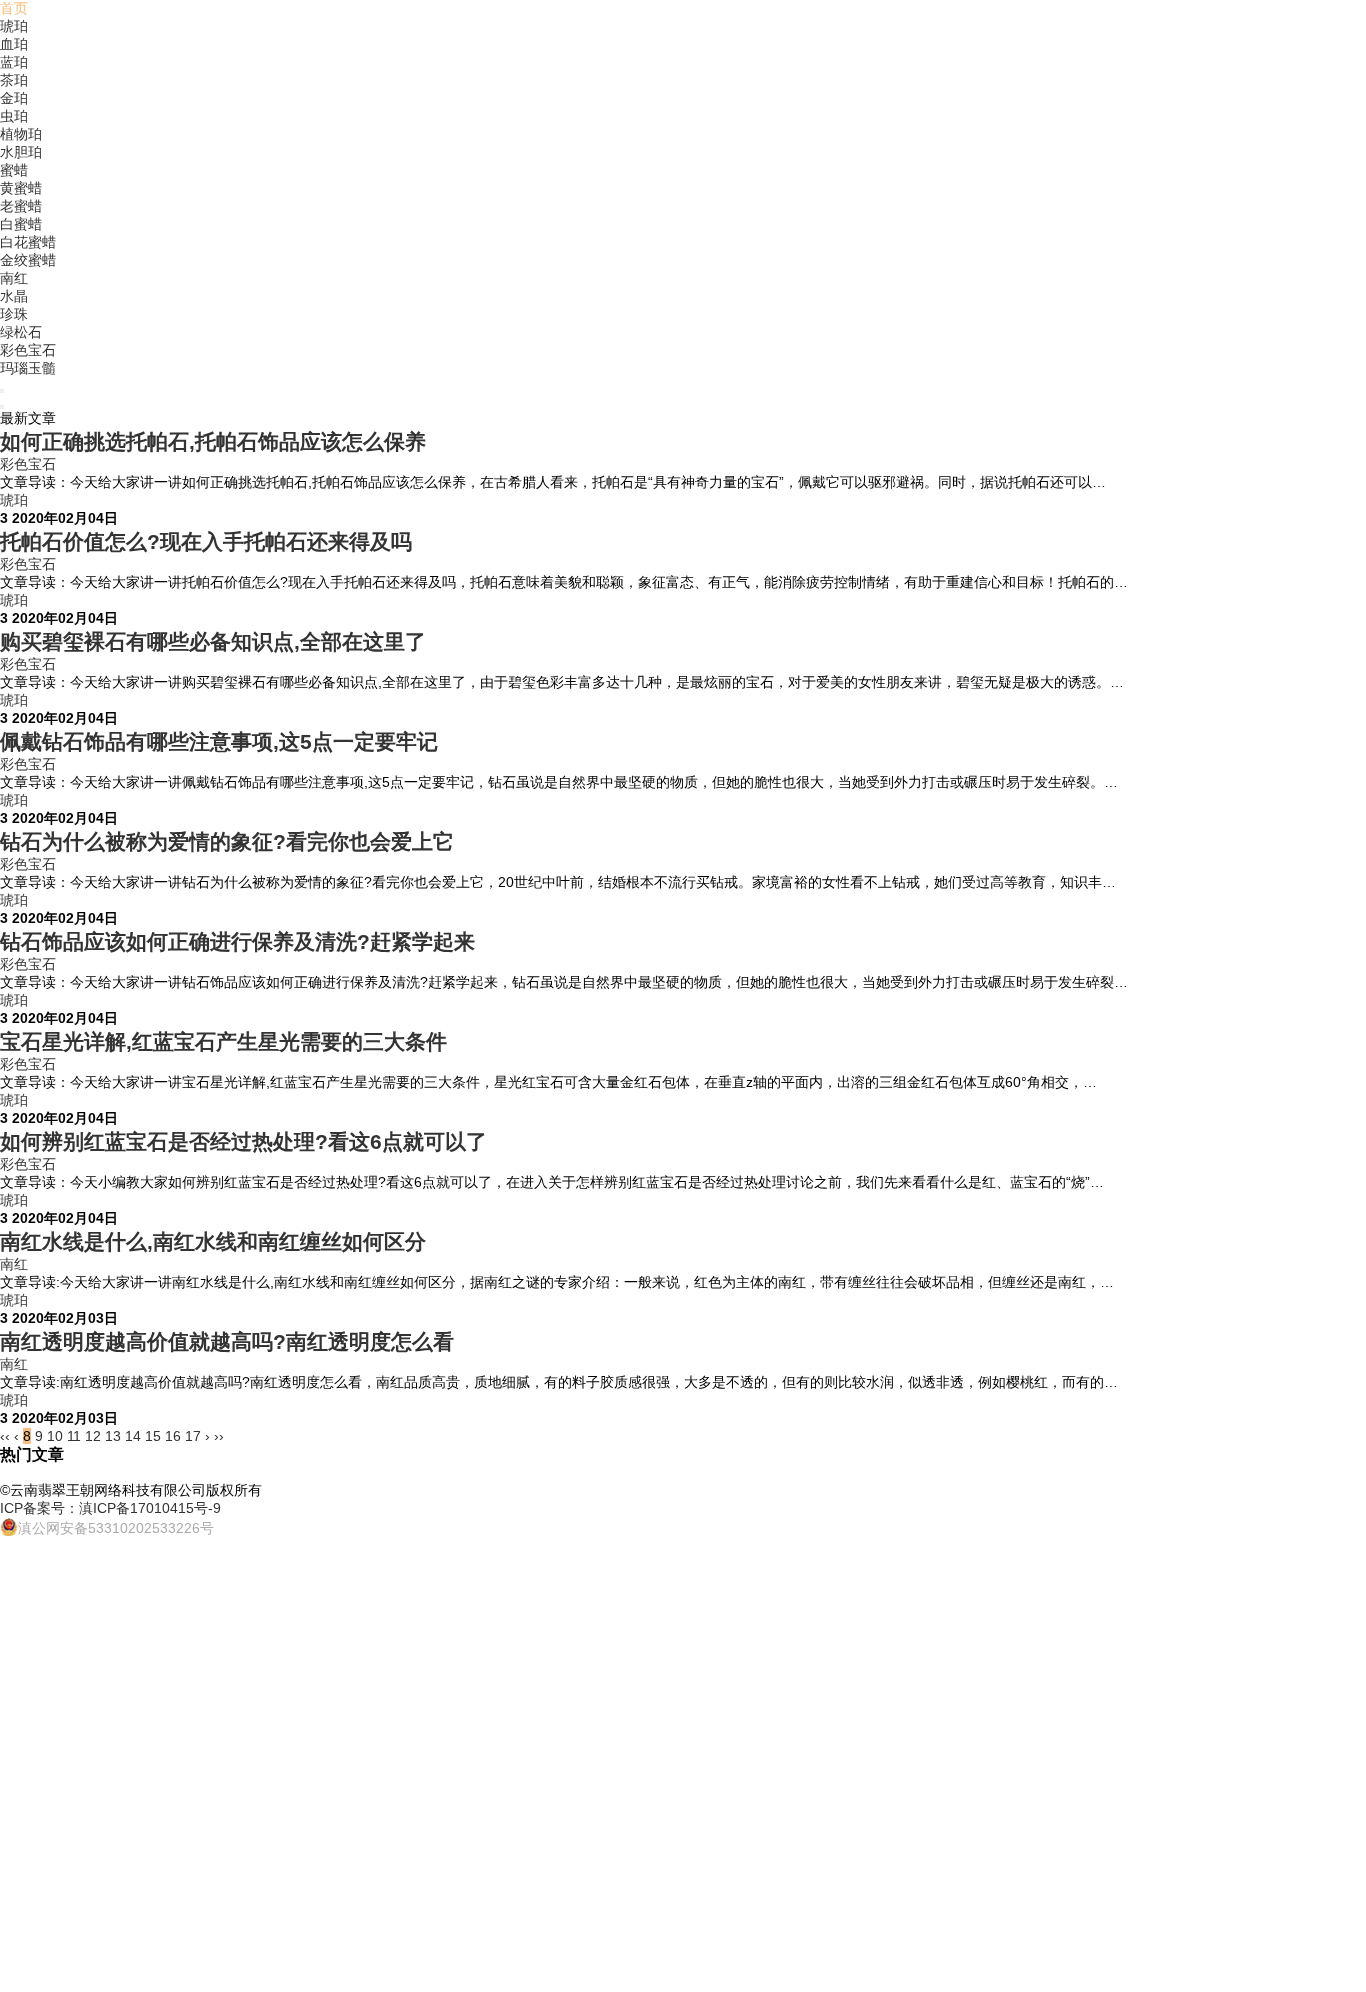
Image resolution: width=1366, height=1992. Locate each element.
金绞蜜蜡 (28, 260)
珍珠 (14, 314)
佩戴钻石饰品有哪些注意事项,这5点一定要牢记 (219, 741)
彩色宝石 (28, 350)
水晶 (14, 296)
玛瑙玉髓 (28, 368)
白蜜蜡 (21, 224)
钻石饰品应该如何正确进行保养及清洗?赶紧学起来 (237, 941)
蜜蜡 (14, 170)
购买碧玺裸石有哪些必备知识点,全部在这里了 (213, 641)
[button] (2, 391)
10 (55, 1436)
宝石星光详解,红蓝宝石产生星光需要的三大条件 (223, 1041)
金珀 (14, 98)
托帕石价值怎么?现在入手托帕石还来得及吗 (206, 541)
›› (219, 1436)
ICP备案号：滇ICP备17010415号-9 (110, 1508)
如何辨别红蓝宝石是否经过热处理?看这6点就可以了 (243, 1141)
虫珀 (14, 116)
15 (153, 1436)
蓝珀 (14, 62)
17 (193, 1436)
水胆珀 (21, 152)
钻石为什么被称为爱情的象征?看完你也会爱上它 (227, 841)
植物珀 (21, 134)
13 (113, 1436)
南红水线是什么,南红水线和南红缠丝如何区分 (213, 1241)
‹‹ (5, 1436)
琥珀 (14, 26)
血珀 (14, 44)
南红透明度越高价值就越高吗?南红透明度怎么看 (227, 1341)
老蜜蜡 (21, 206)
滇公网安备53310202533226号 (116, 1528)
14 (133, 1436)
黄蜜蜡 (21, 188)
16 (173, 1436)
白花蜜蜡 (28, 242)
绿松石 (21, 332)
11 (74, 1436)
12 (93, 1436)
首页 (14, 8)
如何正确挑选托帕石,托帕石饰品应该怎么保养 (213, 441)
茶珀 (14, 80)
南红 (14, 278)
